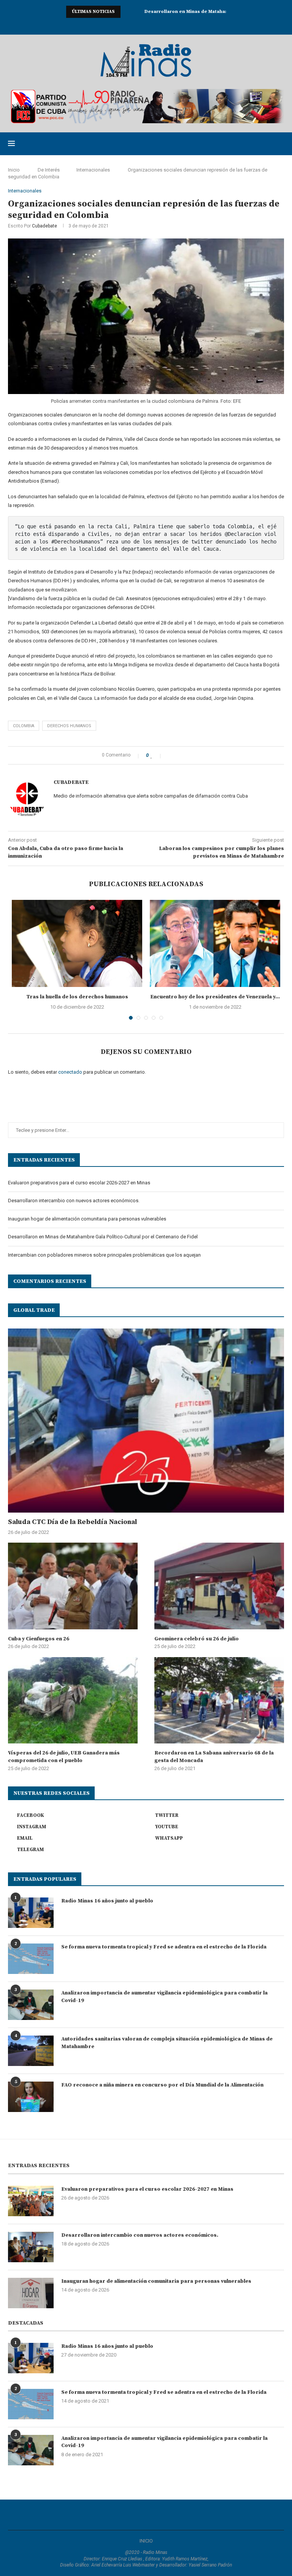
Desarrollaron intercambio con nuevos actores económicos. (74, 1201)
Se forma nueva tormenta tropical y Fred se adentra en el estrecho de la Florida (164, 1947)
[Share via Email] (194, 755)
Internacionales (93, 170)
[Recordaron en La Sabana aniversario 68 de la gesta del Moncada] (219, 1700)
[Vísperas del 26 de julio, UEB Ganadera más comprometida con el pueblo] (73, 1700)
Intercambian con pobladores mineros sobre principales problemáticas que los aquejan (104, 1255)
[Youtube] (146, 25)
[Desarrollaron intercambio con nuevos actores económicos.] (31, 2247)
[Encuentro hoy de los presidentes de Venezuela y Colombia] (215, 943)
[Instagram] (136, 25)
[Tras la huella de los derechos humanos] (77, 943)
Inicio (14, 170)
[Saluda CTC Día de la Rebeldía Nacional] (146, 1421)
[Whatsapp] (166, 25)
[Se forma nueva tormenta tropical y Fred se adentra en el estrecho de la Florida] (31, 1959)
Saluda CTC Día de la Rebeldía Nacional (72, 1522)
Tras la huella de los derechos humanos (77, 997)
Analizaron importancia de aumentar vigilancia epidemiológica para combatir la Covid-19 (164, 1997)
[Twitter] (126, 25)
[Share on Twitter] (178, 755)
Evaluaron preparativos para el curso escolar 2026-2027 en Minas (79, 1183)
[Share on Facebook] (170, 755)
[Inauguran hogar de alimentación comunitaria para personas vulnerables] (31, 2293)
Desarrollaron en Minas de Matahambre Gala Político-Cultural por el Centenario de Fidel (103, 1237)
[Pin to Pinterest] (186, 755)
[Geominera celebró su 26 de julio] (219, 1586)
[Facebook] (116, 25)
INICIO (146, 2541)
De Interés (49, 170)
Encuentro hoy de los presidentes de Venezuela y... (215, 997)
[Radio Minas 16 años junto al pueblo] (31, 1913)
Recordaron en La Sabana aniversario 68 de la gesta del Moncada (214, 1757)
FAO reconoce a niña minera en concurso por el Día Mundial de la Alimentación (162, 2085)
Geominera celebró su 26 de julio (197, 1639)
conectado (70, 1072)
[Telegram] (176, 25)
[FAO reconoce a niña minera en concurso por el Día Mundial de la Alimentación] (31, 2097)
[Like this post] (157, 755)
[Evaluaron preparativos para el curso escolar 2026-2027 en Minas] (31, 2201)
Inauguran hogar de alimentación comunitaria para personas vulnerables (87, 1219)
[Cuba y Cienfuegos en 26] (73, 1586)
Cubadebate (44, 226)
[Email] (156, 25)
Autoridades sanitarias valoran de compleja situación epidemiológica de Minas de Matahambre (167, 2043)
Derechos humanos (69, 726)
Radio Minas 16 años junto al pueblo (107, 1901)
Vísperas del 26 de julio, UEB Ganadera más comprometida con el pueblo (64, 1757)
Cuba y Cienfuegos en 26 (39, 1639)
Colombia (24, 726)
